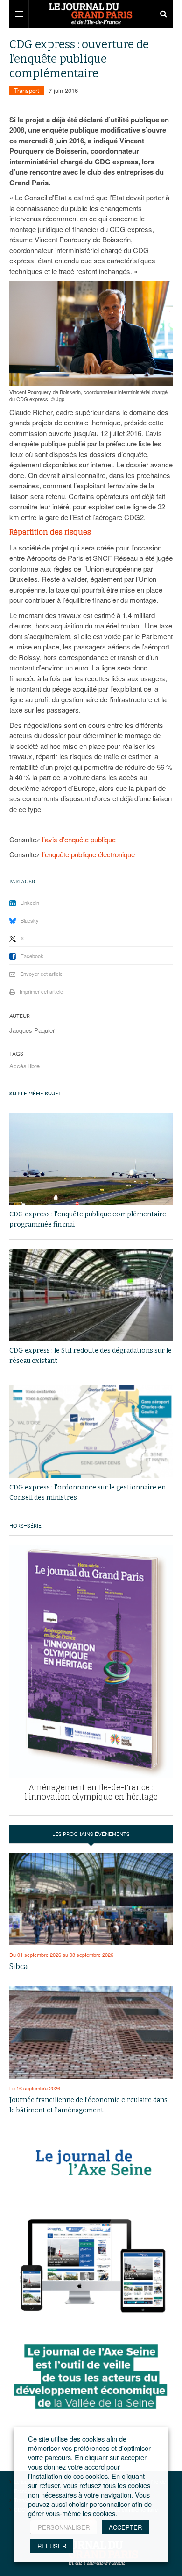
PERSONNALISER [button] (64, 2527)
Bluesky (30, 920)
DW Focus (91, 14)
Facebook (32, 956)
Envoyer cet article (41, 974)
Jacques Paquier (32, 1030)
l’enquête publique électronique (88, 854)
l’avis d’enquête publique (79, 839)
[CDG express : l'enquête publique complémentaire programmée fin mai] (91, 1159)
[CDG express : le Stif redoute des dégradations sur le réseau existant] (91, 1295)
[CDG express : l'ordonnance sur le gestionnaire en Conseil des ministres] (91, 1432)
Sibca (19, 1966)
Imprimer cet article (41, 991)
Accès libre (24, 1066)
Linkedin (30, 903)
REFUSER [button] (52, 2546)
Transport (27, 90)
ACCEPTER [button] (125, 2527)
